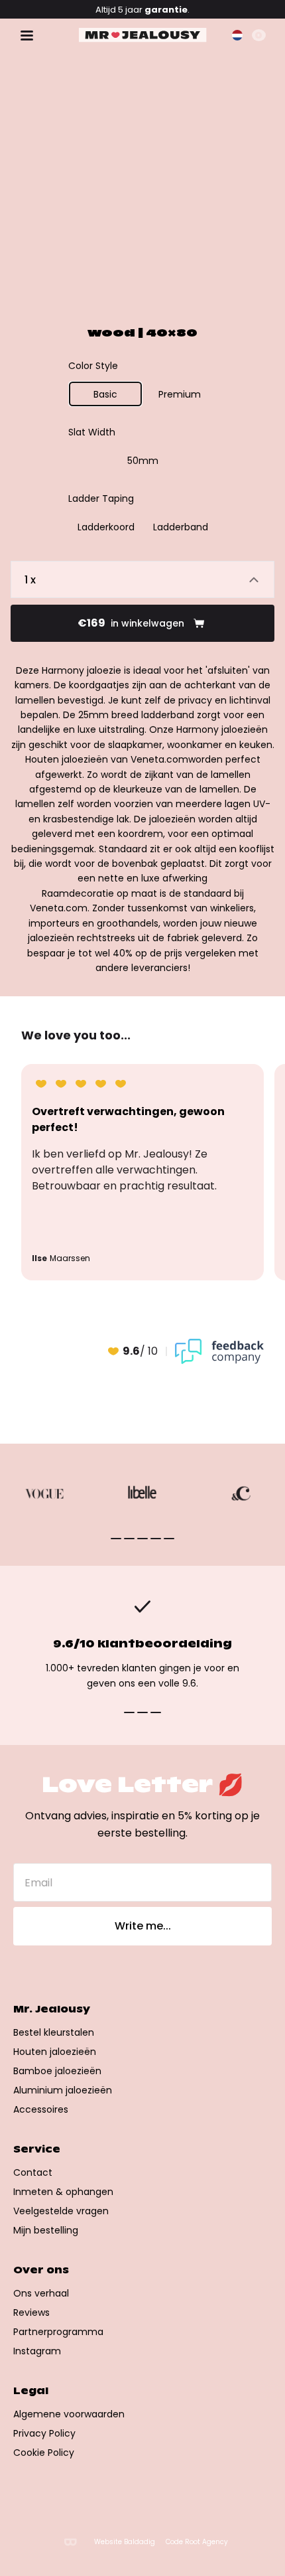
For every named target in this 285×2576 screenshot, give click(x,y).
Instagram (37, 2351)
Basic (105, 394)
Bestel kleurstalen (54, 2032)
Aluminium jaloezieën (63, 2090)
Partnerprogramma (58, 2332)
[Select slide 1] (129, 1539)
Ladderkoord (106, 527)
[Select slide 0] (116, 1539)
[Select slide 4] (169, 1539)
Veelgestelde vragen (61, 2211)
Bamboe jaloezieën (57, 2071)
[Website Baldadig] (70, 2542)
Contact (33, 2172)
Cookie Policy (44, 2453)
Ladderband (181, 527)
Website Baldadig (125, 2542)
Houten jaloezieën (55, 2052)
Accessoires (41, 2109)
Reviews (31, 2312)
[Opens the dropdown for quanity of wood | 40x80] (142, 579)
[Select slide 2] (142, 1539)
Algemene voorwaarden (69, 2414)
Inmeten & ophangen (63, 2192)
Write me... (143, 1926)
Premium (180, 394)
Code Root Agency (197, 2542)
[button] (237, 35)
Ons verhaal (41, 2293)
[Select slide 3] (156, 1539)
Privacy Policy (44, 2433)
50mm (143, 461)
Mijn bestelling (46, 2230)
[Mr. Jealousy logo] (143, 35)
